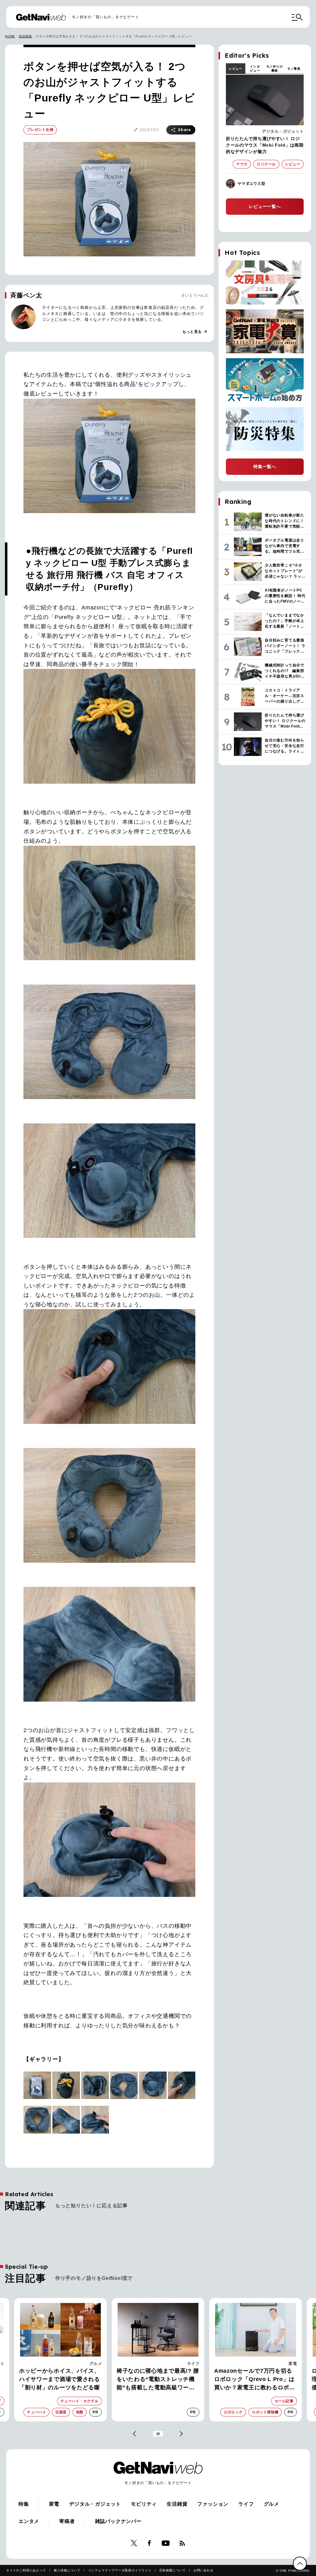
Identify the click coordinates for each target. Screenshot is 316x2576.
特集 (24, 2504)
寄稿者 (67, 2521)
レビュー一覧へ (265, 206)
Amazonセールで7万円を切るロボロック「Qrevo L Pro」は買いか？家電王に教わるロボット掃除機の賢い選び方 (157, 2380)
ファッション (213, 2504)
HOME (10, 36)
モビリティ (144, 2504)
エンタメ (29, 2521)
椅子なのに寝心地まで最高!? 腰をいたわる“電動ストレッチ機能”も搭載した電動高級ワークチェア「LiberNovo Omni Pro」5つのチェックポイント (61, 2380)
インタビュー (255, 68)
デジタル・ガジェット (283, 131)
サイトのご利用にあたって (26, 2570)
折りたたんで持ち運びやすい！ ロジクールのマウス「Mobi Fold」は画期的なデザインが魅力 (265, 145)
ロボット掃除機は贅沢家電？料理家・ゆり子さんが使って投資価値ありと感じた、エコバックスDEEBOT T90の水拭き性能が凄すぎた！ (256, 2380)
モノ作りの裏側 (275, 68)
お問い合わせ (204, 2570)
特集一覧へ (265, 467)
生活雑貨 (25, 36)
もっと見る (195, 332)
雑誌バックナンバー (118, 2521)
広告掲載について (173, 2570)
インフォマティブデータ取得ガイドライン (120, 2570)
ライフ (96, 2364)
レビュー (236, 69)
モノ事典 (294, 69)
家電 (195, 2364)
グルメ (272, 2504)
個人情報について (67, 2570)
